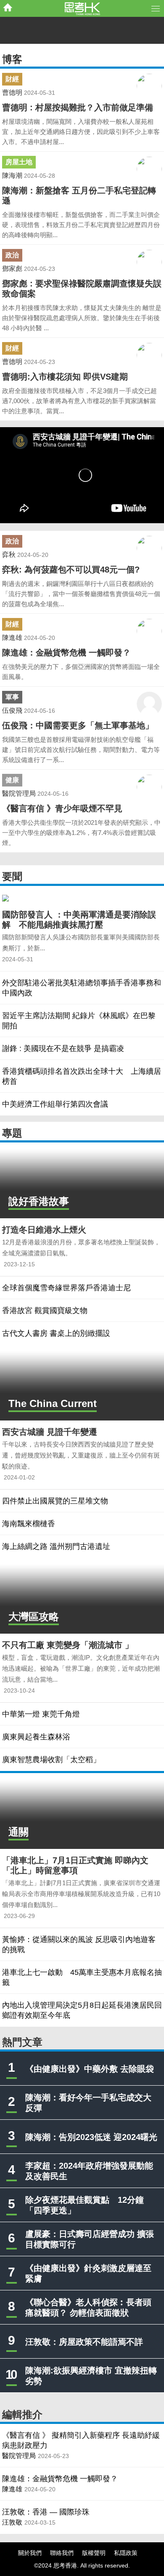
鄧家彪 (12, 269)
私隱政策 (126, 2553)
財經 (12, 79)
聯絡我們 (62, 2553)
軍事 (12, 697)
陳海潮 (12, 175)
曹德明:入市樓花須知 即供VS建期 (65, 377)
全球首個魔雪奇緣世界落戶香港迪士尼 (66, 1288)
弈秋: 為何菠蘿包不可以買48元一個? (71, 570)
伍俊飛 (12, 710)
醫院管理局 (19, 793)
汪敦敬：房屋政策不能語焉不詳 (84, 2342)
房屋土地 (19, 162)
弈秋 (9, 555)
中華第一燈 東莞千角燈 (41, 1714)
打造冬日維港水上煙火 (44, 1230)
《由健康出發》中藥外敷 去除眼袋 (90, 2069)
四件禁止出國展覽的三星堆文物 (55, 1501)
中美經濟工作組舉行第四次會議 (55, 1104)
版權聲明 (94, 2553)
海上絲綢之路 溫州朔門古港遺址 (56, 1546)
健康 (12, 780)
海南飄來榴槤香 (29, 1524)
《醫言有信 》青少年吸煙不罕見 (62, 808)
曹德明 (12, 92)
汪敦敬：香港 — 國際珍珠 (46, 2512)
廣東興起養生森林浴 (36, 1737)
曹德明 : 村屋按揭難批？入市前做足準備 (78, 107)
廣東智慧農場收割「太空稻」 (51, 1760)
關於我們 (30, 2553)
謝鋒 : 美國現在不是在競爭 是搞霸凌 (63, 1049)
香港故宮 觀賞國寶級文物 (45, 1311)
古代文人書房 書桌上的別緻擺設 (56, 1333)
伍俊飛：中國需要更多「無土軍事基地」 (78, 725)
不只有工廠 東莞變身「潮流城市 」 (68, 1645)
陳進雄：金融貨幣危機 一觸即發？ (66, 653)
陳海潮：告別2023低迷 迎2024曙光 (91, 2137)
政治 (12, 255)
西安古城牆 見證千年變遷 (50, 1432)
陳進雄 (12, 638)
